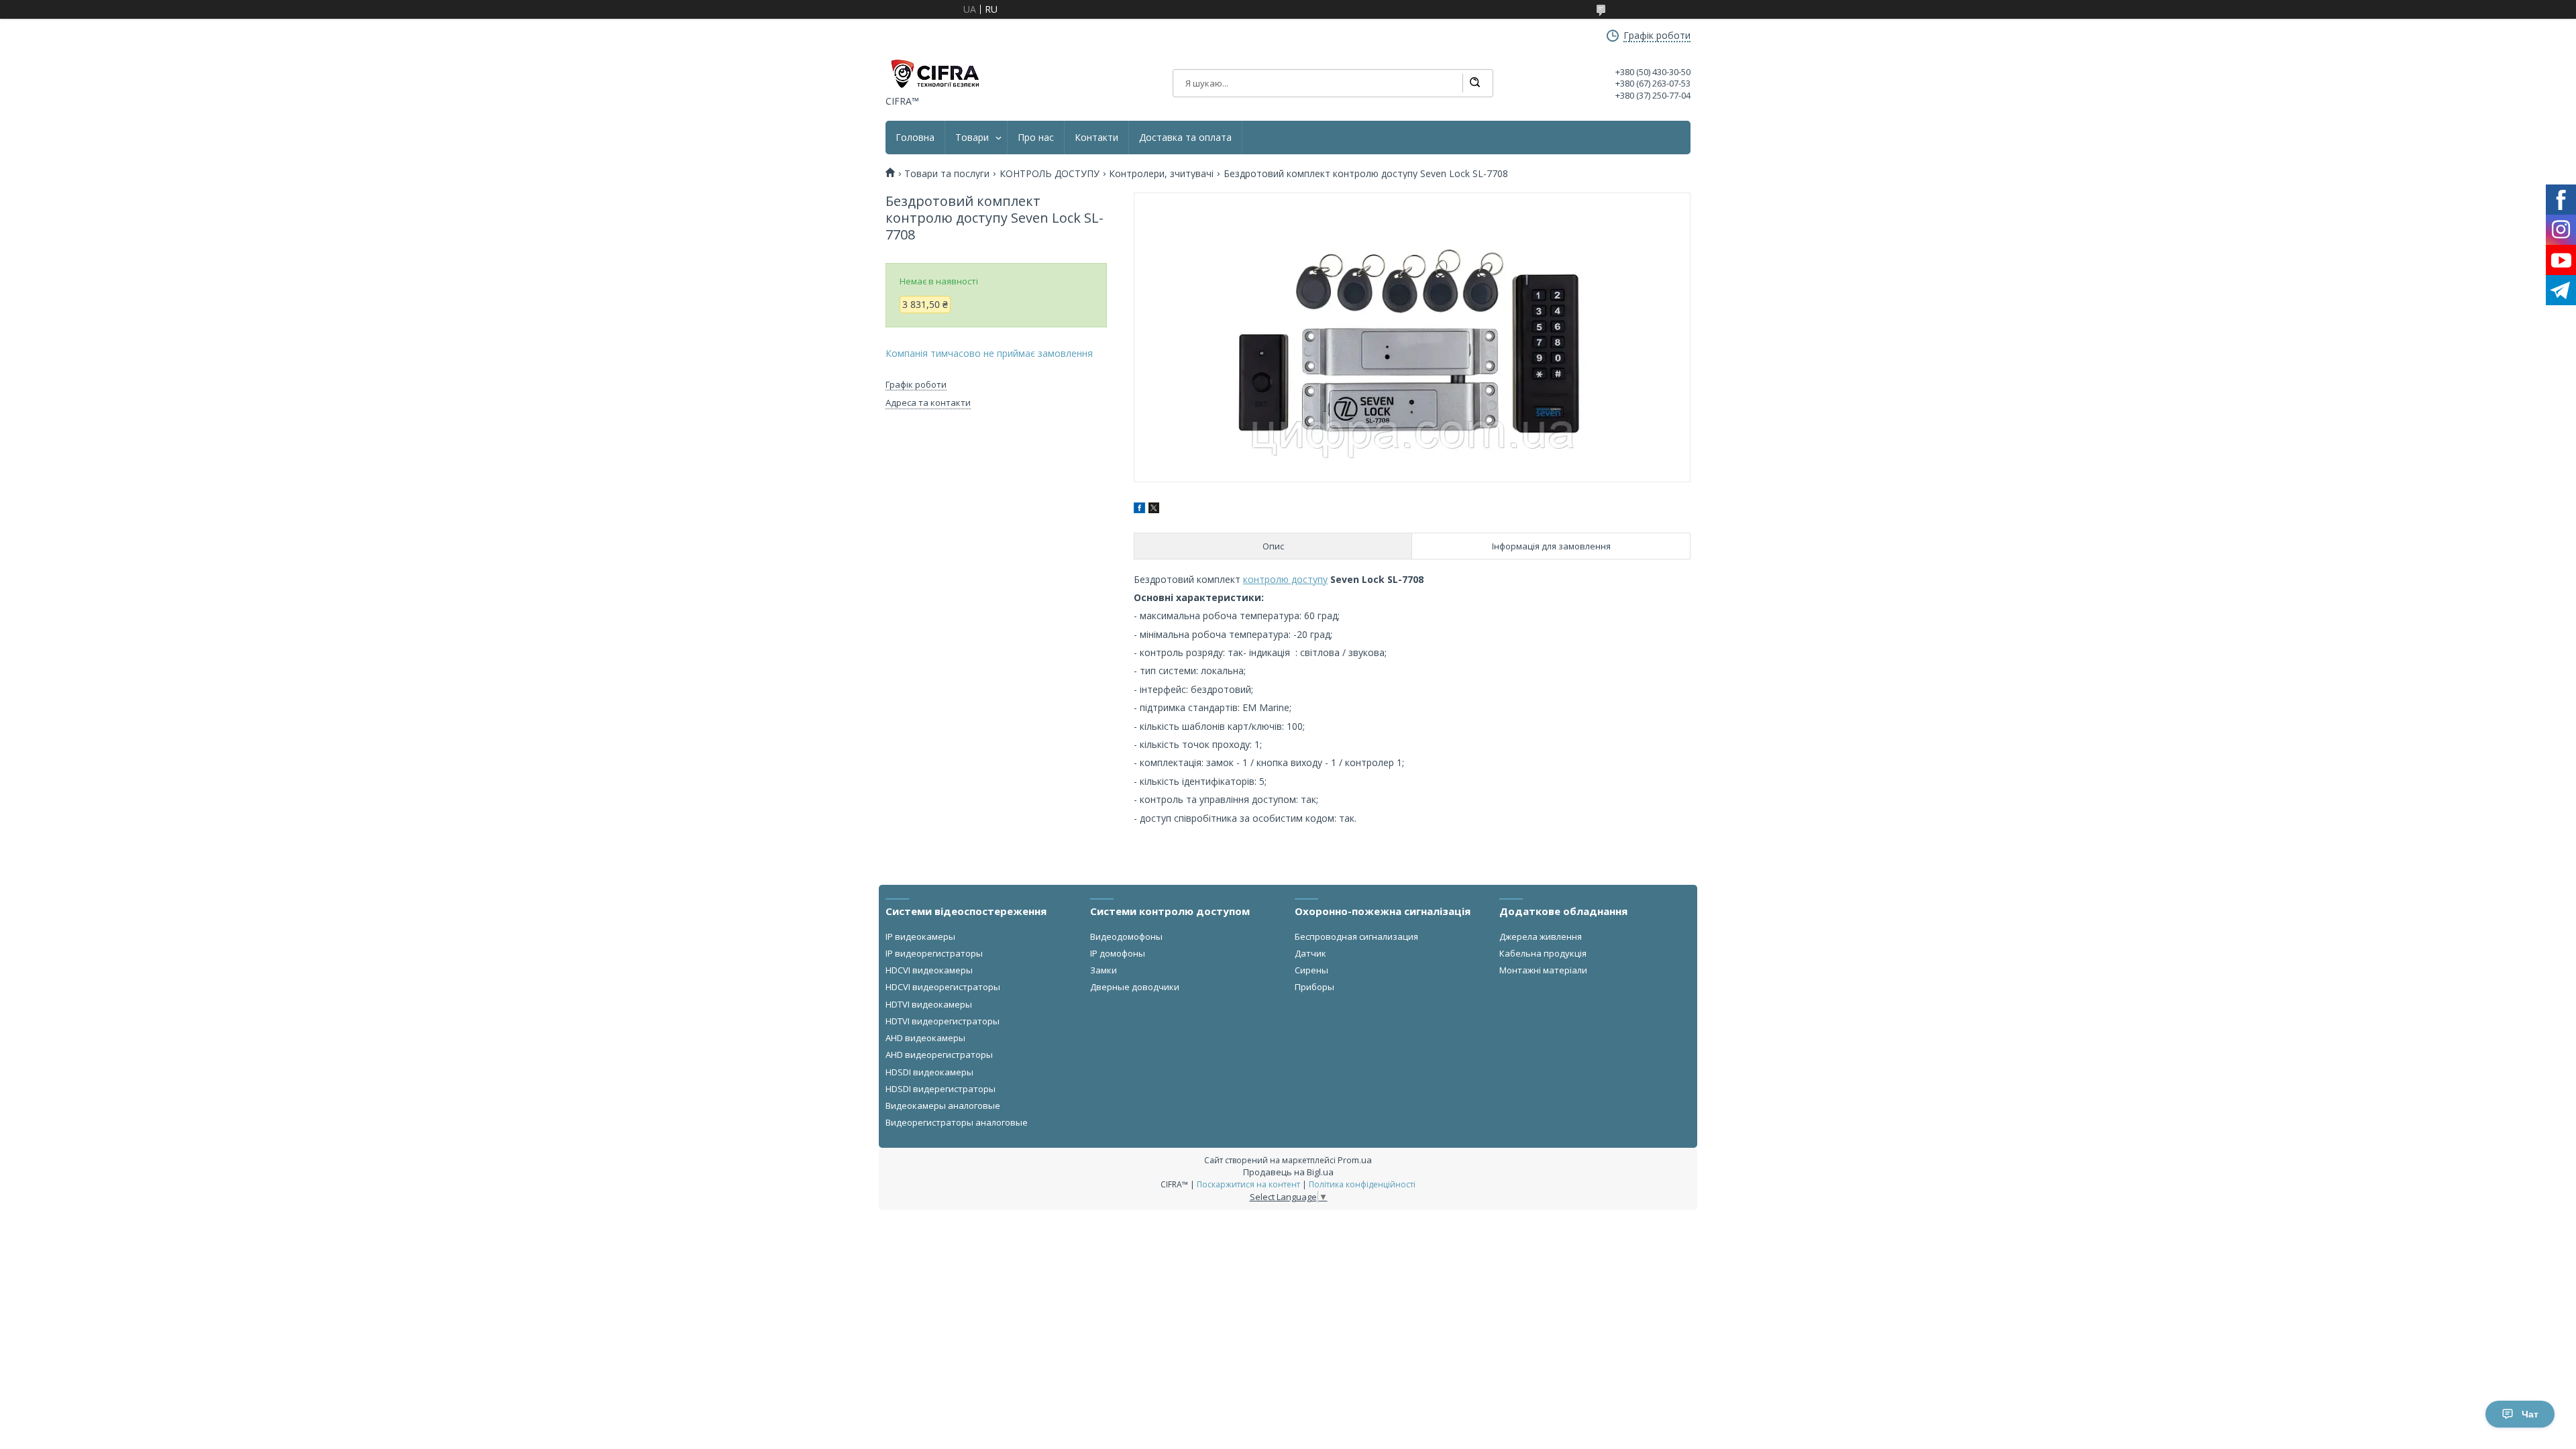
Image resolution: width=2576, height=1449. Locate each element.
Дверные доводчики (1135, 987)
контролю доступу (1285, 579)
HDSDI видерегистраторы (941, 1089)
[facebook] (1139, 509)
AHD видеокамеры (925, 1038)
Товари (972, 138)
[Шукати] (1474, 83)
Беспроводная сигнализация (1356, 936)
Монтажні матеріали (1543, 970)
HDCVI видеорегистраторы (943, 987)
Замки (1104, 970)
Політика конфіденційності (1362, 1184)
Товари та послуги (947, 174)
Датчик (1310, 953)
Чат (2530, 1414)
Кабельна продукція (1543, 953)
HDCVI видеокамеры (929, 970)
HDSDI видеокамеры (929, 1072)
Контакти (1096, 138)
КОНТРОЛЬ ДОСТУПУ (1050, 174)
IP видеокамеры (920, 936)
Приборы (1314, 987)
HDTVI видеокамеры (929, 1004)
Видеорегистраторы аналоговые (957, 1122)
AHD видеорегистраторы (939, 1055)
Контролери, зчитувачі (1161, 174)
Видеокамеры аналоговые (943, 1106)
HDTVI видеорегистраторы (943, 1021)
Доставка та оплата (1185, 138)
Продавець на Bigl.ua (1288, 1172)
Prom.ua (1355, 1160)
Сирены (1311, 970)
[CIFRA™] (934, 74)
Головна (915, 138)
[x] (1154, 509)
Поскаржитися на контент (1248, 1184)
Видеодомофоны (1126, 936)
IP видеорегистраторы (934, 953)
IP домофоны (1118, 953)
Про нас (1036, 138)
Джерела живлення (1541, 936)
